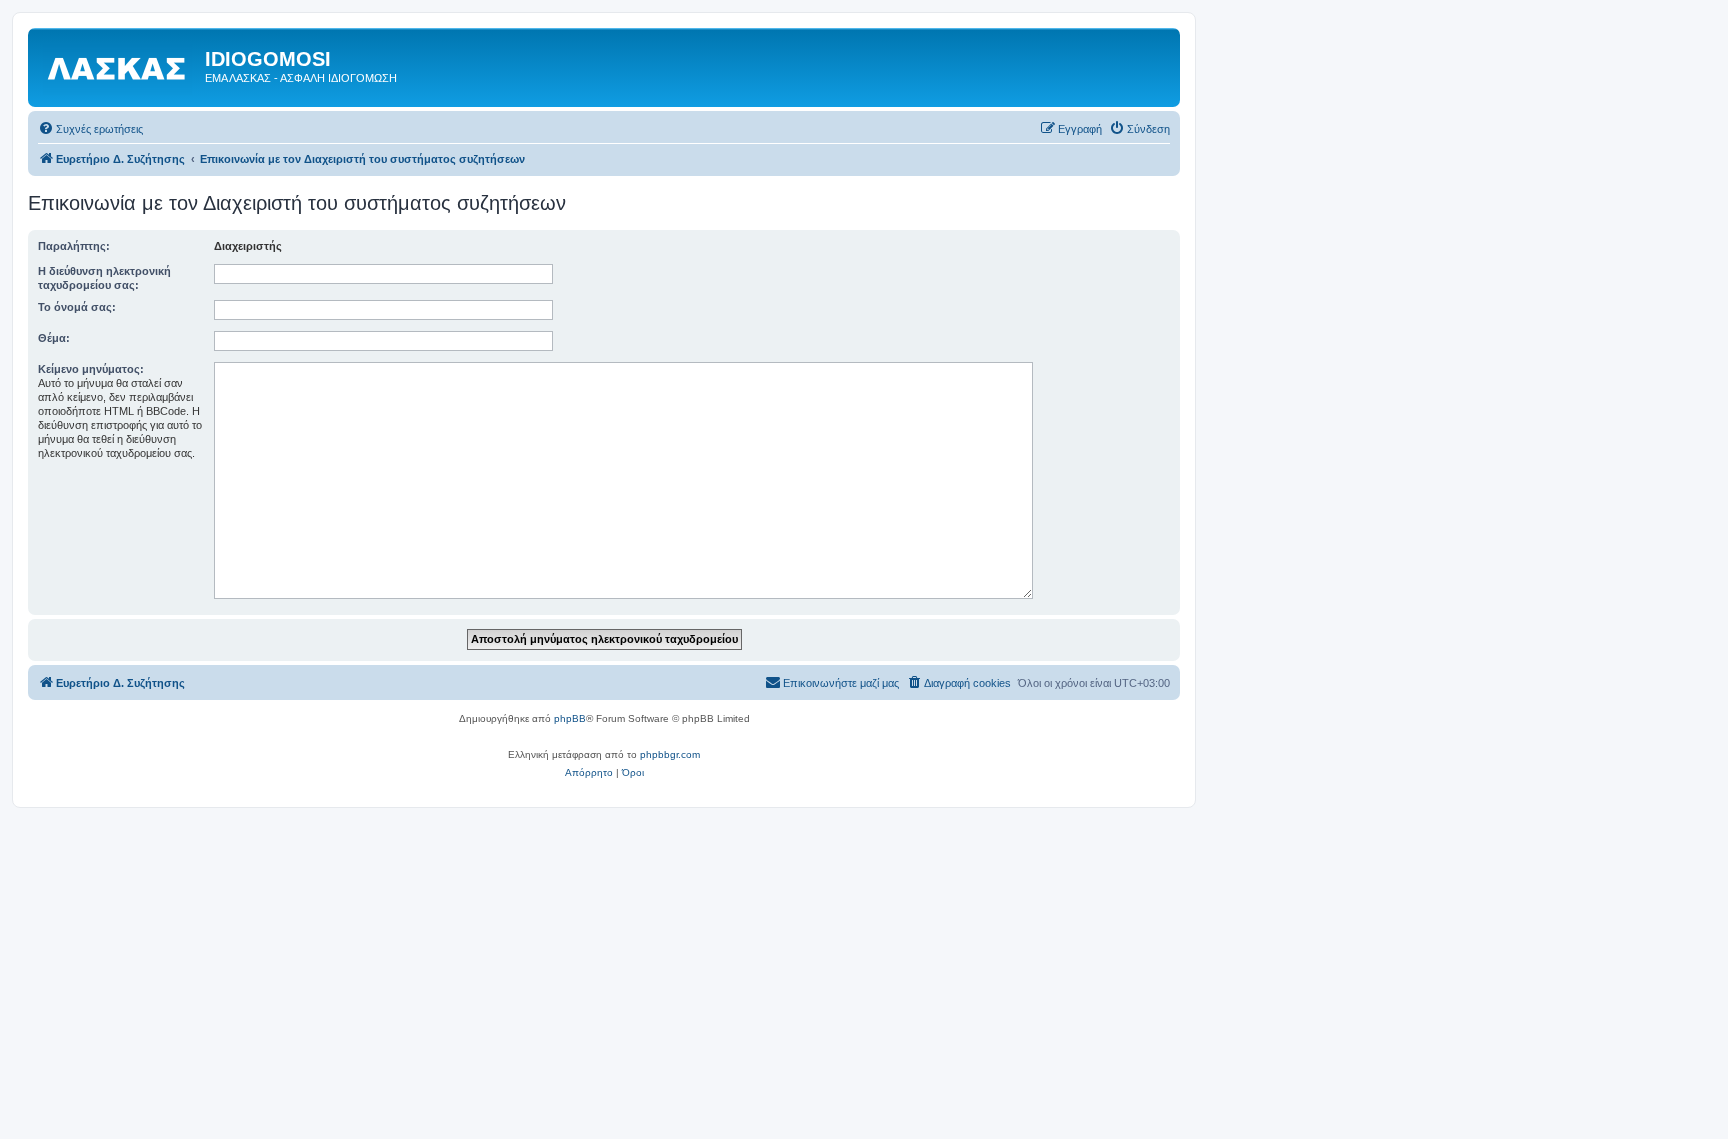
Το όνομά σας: (77, 307)
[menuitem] (90, 129)
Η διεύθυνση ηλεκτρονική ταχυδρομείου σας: (104, 278)
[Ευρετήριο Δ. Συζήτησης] (119, 65)
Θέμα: (54, 338)
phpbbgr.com (670, 754)
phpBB (570, 718)
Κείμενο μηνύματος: (91, 369)
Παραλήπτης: (74, 246)
